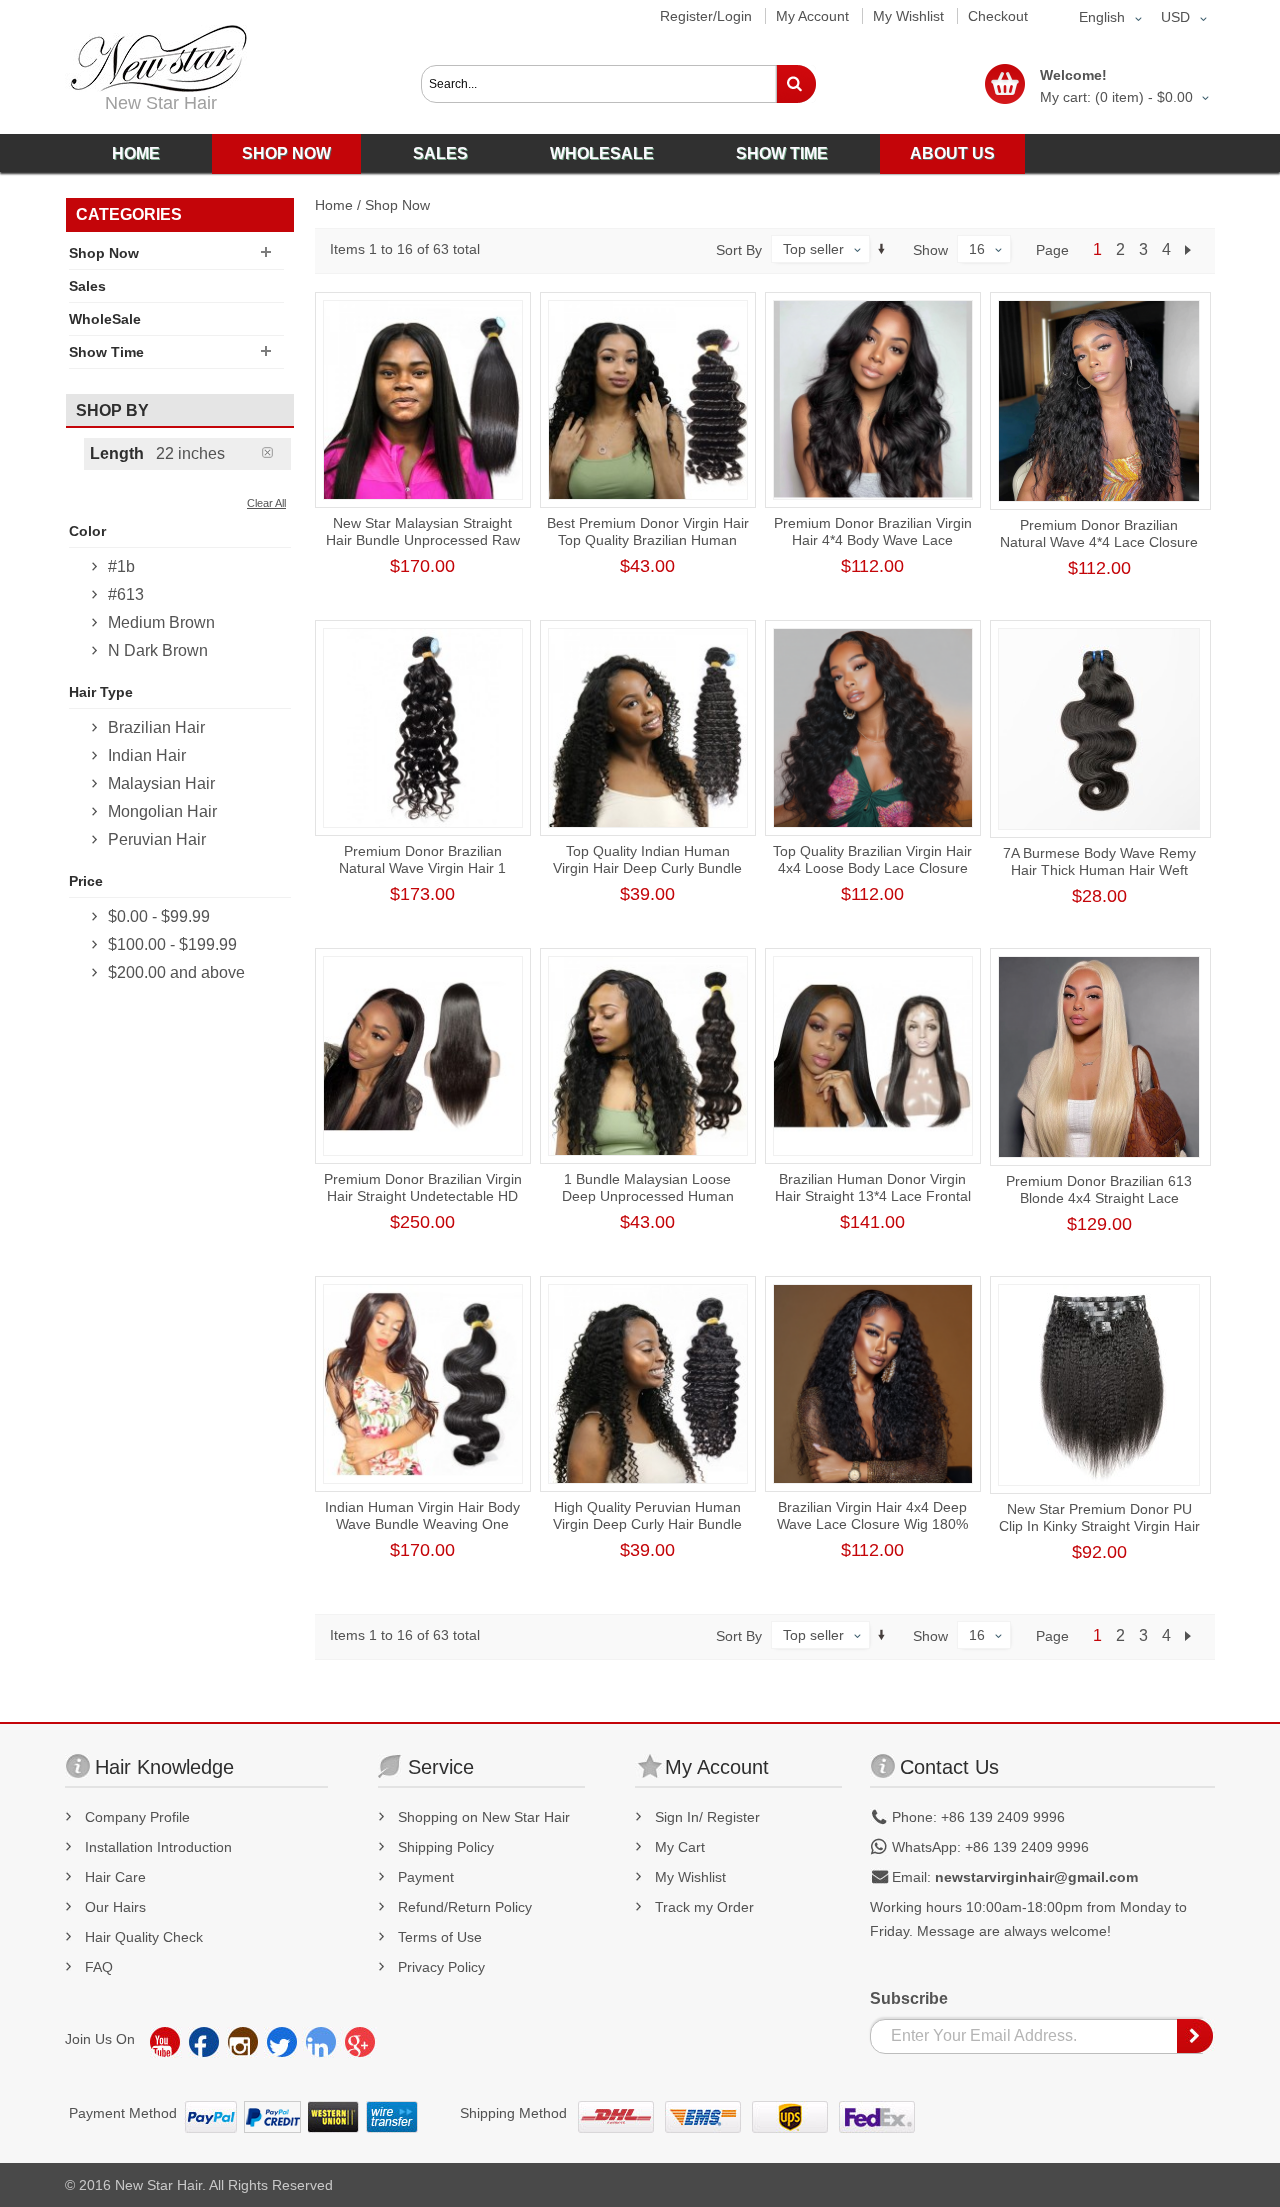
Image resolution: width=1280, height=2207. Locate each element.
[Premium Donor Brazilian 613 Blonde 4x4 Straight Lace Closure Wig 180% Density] (1099, 1057)
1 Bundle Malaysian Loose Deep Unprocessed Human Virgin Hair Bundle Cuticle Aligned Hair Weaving (648, 1204)
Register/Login (706, 16)
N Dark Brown (158, 650)
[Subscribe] (1196, 2036)
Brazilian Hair (156, 727)
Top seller (813, 249)
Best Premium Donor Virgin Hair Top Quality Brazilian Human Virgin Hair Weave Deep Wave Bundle (648, 548)
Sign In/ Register (707, 1817)
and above (176, 972)
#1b (121, 566)
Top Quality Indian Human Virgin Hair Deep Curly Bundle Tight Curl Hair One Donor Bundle (647, 876)
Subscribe (909, 1998)
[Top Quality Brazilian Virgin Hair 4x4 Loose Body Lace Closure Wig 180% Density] (873, 728)
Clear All (266, 503)
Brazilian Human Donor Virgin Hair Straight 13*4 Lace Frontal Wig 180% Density (873, 1196)
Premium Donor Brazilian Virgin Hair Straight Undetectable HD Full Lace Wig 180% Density (423, 1196)
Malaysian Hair (161, 783)
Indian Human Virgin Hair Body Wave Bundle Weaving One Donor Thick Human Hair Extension (422, 1532)
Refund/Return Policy (465, 1907)
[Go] (795, 84)
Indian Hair (147, 755)
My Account (812, 16)
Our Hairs (115, 1907)
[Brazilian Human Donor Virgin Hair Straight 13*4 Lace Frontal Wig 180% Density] (873, 1056)
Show (930, 250)
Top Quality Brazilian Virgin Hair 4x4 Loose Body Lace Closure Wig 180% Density (872, 868)
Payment (426, 1877)
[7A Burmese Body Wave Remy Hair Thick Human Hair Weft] (1099, 729)
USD (1175, 17)
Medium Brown (161, 622)
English (1102, 17)
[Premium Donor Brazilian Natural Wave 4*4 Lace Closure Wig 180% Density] (1099, 401)
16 (977, 249)
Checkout (998, 16)
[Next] (1191, 249)
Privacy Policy (441, 1967)
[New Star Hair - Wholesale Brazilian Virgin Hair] (156, 58)
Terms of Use (440, 1937)
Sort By (739, 250)
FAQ (99, 1967)
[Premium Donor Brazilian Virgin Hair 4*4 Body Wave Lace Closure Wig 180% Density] (873, 400)
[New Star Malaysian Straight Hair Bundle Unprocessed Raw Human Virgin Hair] (423, 400)
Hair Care (115, 1877)
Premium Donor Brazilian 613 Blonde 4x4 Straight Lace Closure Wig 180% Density (1099, 1198)
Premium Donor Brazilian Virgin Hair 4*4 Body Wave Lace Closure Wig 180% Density (873, 540)
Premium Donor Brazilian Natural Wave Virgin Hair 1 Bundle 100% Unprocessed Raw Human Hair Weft (423, 876)
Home (334, 205)
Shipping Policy (446, 1847)
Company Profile (137, 1817)
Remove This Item (276, 452)
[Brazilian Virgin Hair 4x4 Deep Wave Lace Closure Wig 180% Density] (873, 1384)
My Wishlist (908, 16)
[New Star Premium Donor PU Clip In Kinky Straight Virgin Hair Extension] (1099, 1385)
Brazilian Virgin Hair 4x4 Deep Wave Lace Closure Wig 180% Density (872, 1524)
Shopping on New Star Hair (484, 1817)
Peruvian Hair (157, 839)
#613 (126, 594)
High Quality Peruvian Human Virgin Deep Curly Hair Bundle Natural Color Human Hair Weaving (647, 1532)
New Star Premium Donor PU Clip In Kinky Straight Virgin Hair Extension (1099, 1526)
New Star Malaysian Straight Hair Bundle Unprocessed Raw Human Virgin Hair (423, 540)
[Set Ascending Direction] (881, 248)
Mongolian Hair (162, 811)
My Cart (680, 1847)
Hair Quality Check (144, 1937)
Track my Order (704, 1907)
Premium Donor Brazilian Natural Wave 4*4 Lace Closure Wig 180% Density (1099, 542)
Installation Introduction (158, 1847)
